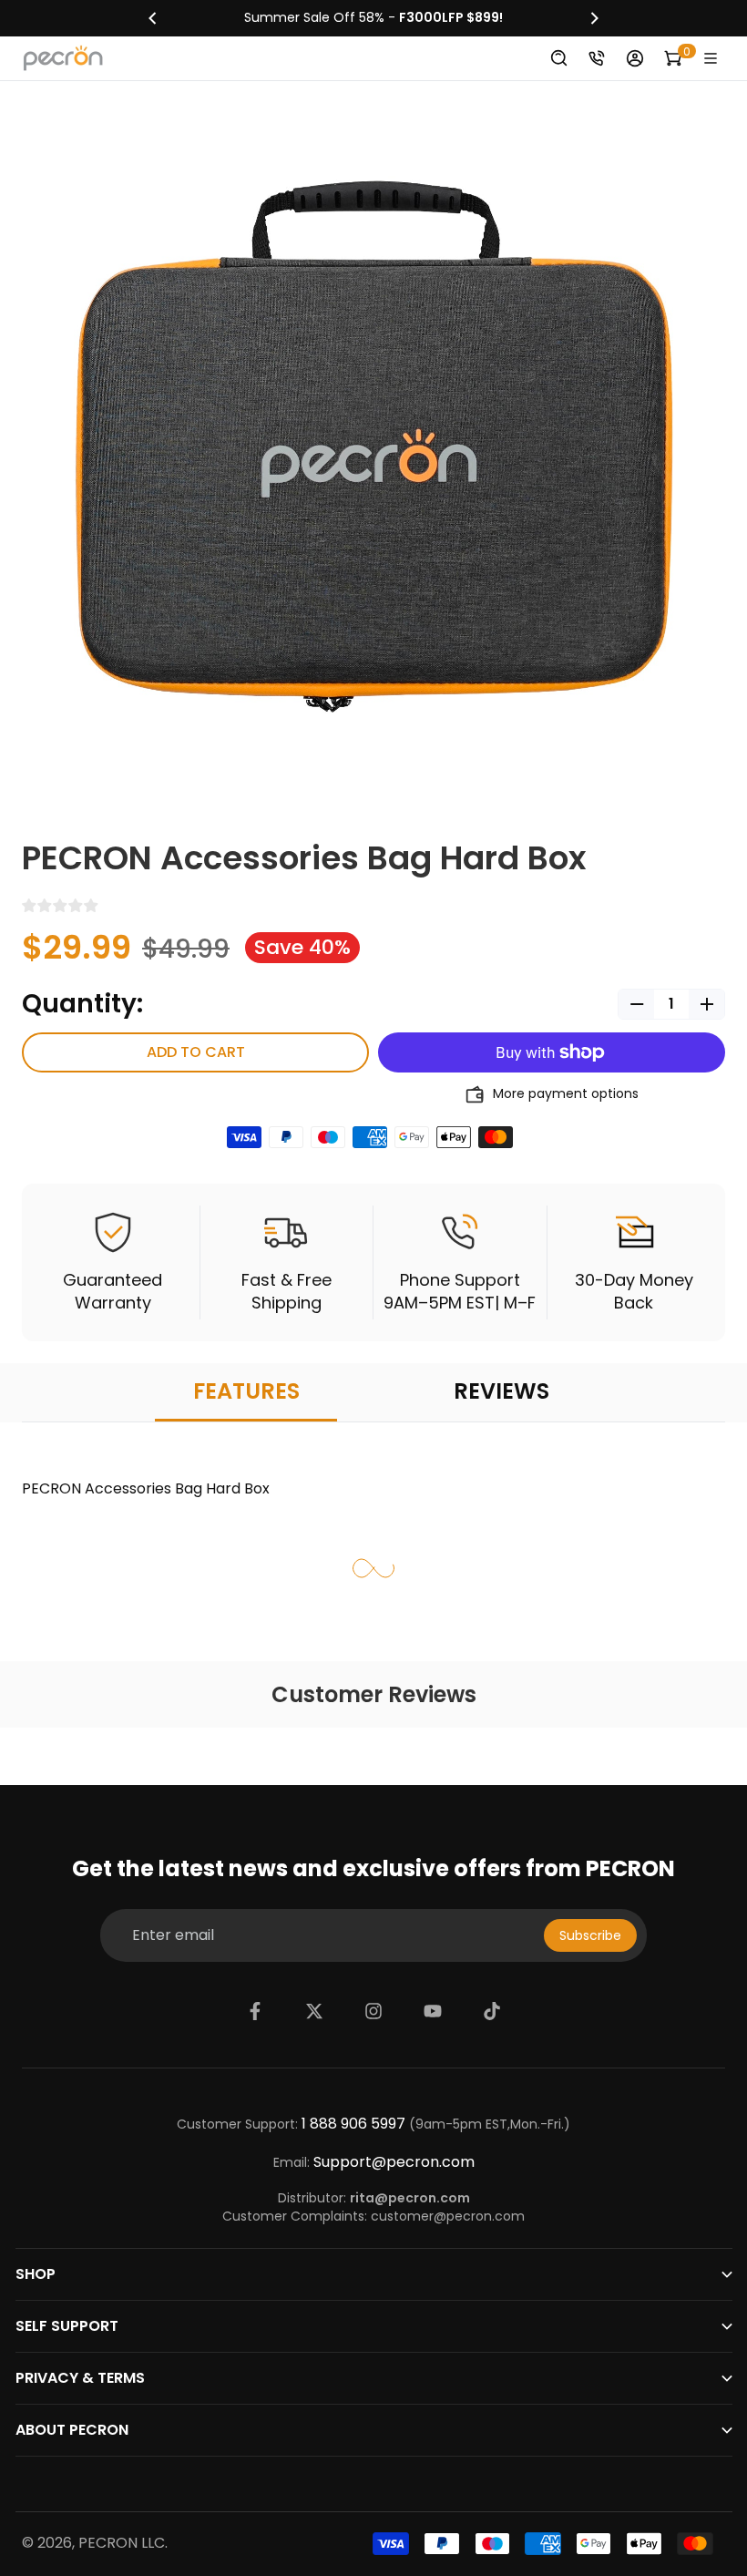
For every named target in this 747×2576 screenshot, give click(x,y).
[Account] (635, 58)
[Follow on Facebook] (255, 2011)
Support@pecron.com (394, 2162)
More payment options (566, 1094)
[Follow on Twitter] (314, 2011)
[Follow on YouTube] (433, 2011)
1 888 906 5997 (353, 2124)
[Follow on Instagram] (373, 2011)
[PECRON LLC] (373, 18)
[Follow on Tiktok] (492, 2011)
